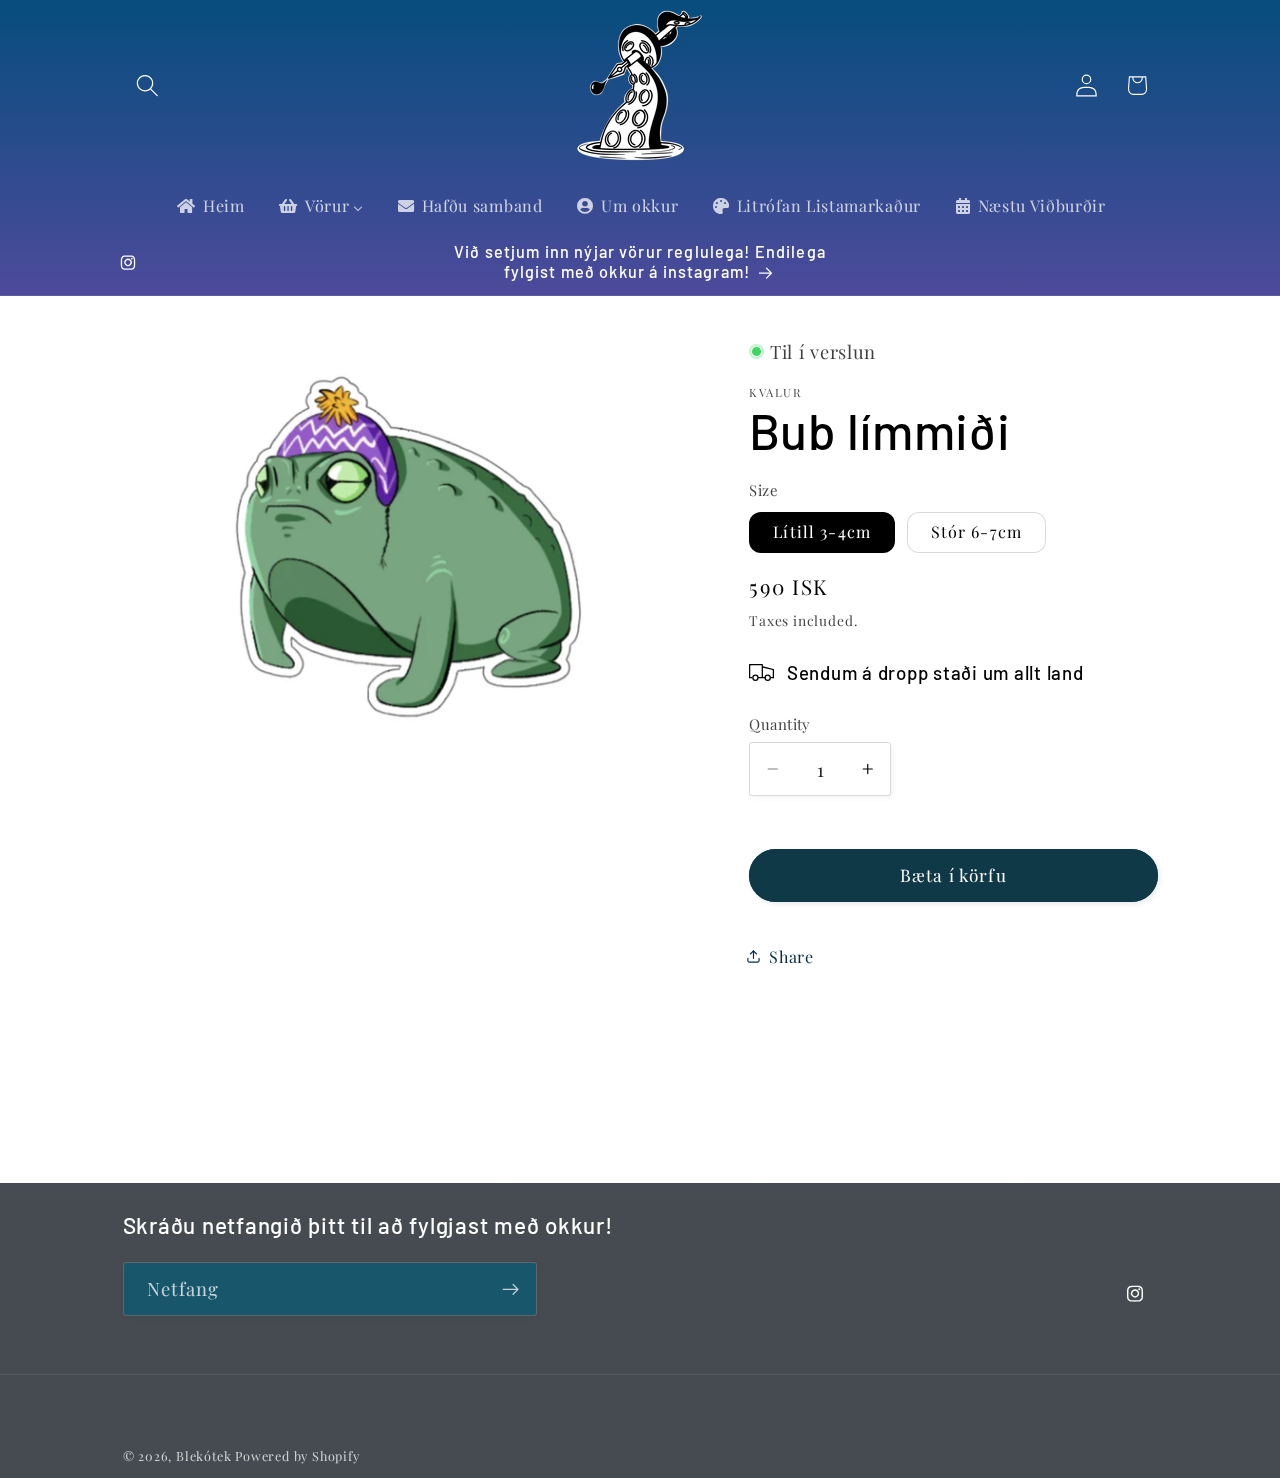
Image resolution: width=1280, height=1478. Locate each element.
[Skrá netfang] (510, 1289)
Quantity (780, 724)
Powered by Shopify (297, 1455)
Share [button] (791, 956)
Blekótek (203, 1455)
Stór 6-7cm (977, 531)
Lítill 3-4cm (822, 531)
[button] (148, 85)
